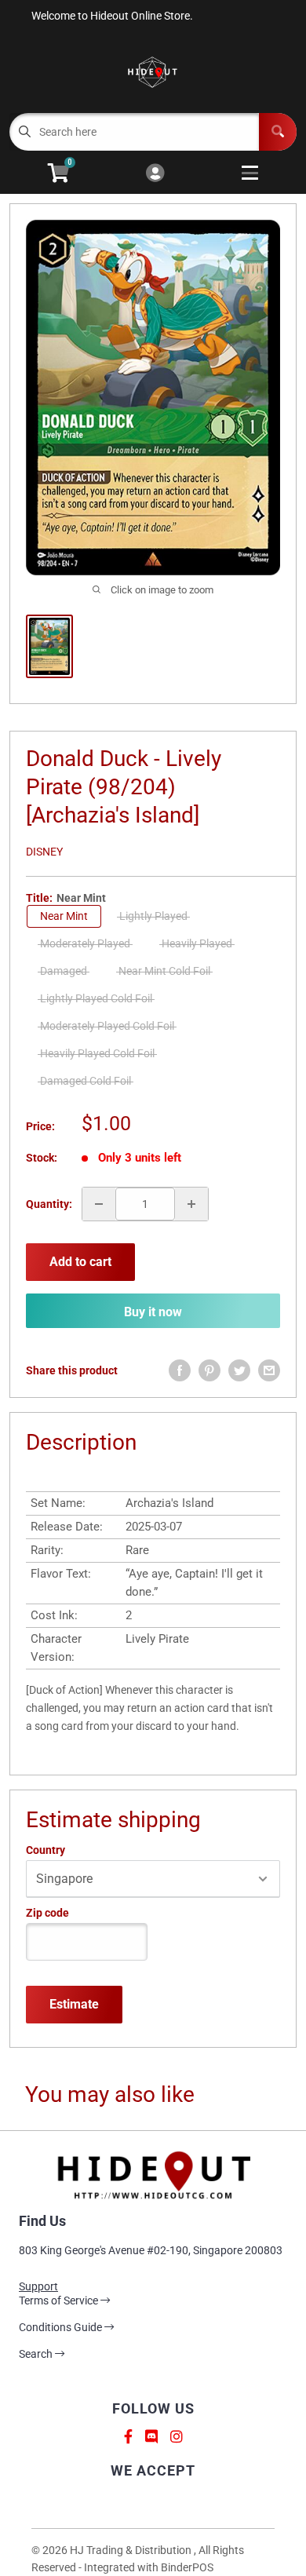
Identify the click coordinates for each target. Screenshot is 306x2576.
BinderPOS (187, 2567)
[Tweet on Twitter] (239, 1370)
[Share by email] (269, 1370)
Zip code (47, 1913)
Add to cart (80, 1262)
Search (37, 2354)
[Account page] (155, 174)
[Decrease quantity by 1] (99, 1204)
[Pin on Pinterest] (209, 1370)
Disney (44, 852)
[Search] (278, 132)
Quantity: (49, 1204)
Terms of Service (60, 2301)
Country (46, 1850)
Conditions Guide (62, 2327)
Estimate (74, 2004)
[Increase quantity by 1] (191, 1204)
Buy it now (153, 1312)
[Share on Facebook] (180, 1370)
